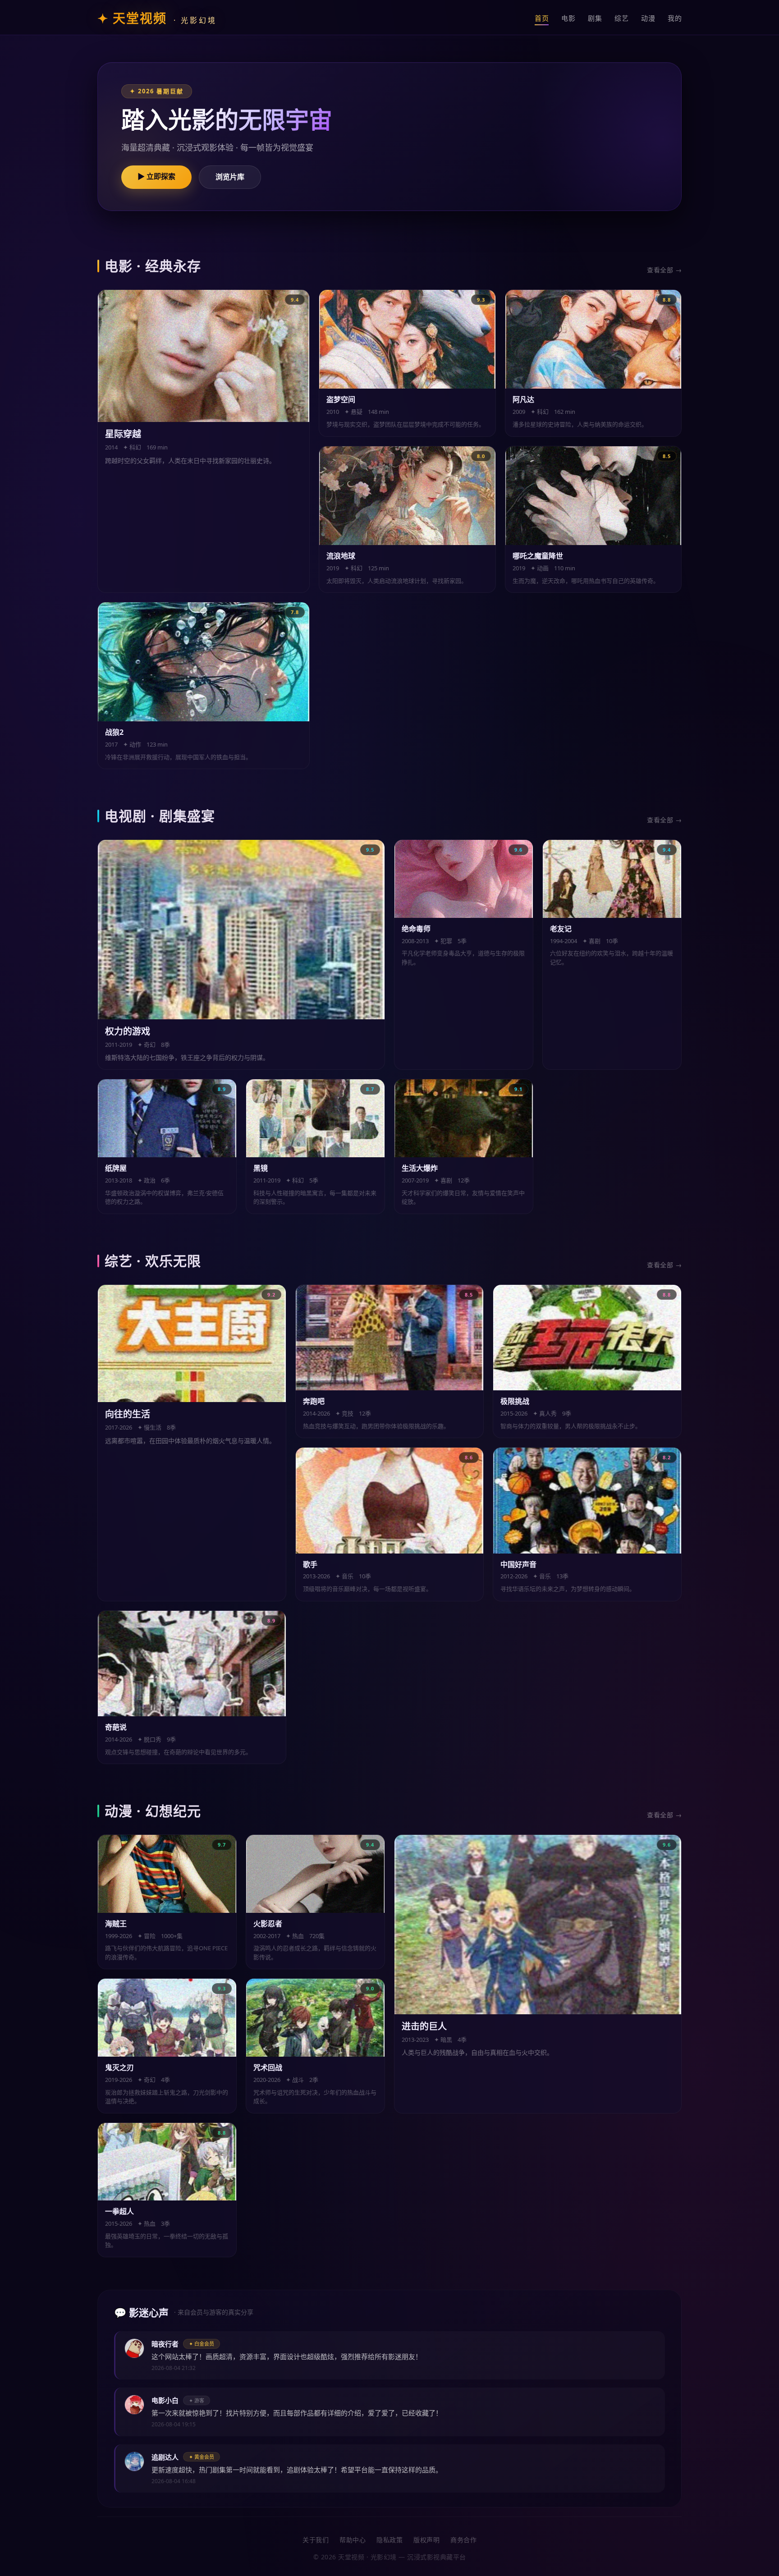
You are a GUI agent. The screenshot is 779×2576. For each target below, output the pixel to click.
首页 (542, 18)
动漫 (648, 18)
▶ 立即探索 (156, 176)
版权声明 (426, 2540)
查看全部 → (664, 270)
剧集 (595, 18)
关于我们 (316, 2540)
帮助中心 (353, 2540)
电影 (568, 18)
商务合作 (463, 2540)
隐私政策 (389, 2540)
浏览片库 (230, 177)
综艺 (621, 18)
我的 (675, 18)
